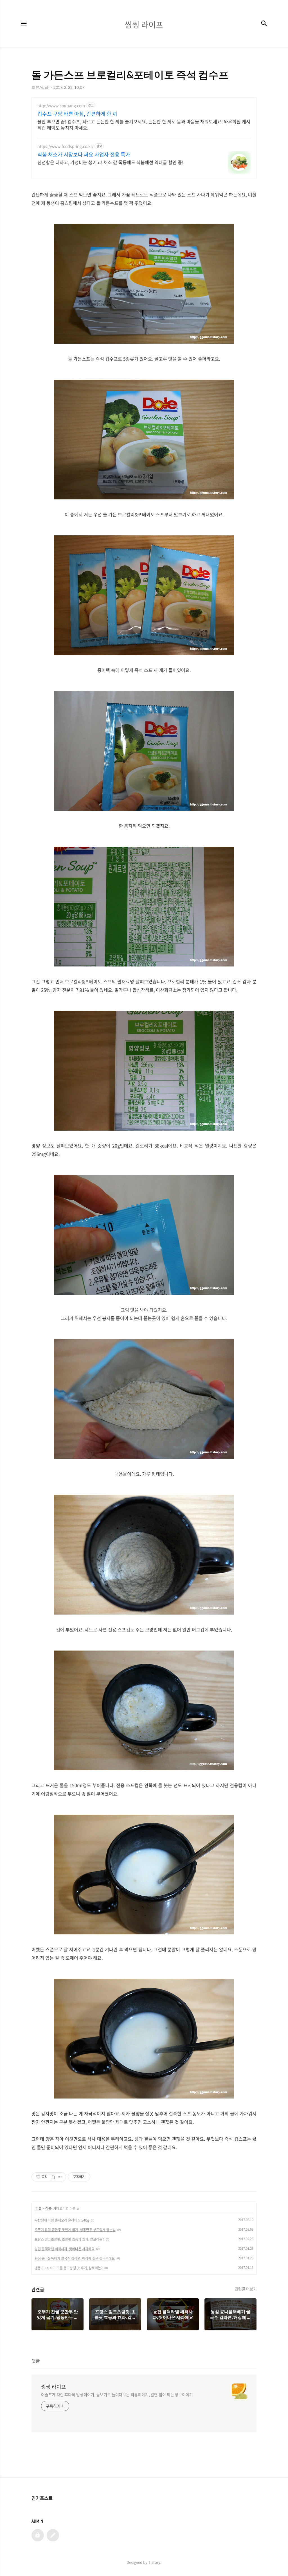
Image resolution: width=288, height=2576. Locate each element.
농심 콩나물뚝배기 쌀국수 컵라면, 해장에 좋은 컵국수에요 (75, 2258)
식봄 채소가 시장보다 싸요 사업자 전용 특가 (84, 155)
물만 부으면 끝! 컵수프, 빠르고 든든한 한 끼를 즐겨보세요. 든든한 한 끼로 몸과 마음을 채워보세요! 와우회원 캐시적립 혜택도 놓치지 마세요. (144, 124)
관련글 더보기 (246, 2289)
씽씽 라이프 (54, 2387)
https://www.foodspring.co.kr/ (65, 146)
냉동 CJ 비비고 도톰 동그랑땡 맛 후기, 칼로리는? (69, 2268)
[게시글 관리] (60, 2177)
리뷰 (39, 2208)
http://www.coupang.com (61, 106)
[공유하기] (53, 2177)
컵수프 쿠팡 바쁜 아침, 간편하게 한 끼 (77, 114)
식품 (48, 2208)
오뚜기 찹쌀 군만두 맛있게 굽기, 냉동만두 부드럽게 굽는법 (75, 2230)
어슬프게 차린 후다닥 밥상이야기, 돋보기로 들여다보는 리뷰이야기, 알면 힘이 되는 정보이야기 (117, 2394)
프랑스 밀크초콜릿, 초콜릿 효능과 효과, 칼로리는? (69, 2239)
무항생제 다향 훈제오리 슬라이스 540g (62, 2220)
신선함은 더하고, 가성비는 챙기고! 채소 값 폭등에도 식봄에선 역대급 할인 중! (110, 162)
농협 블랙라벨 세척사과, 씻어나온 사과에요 (65, 2249)
